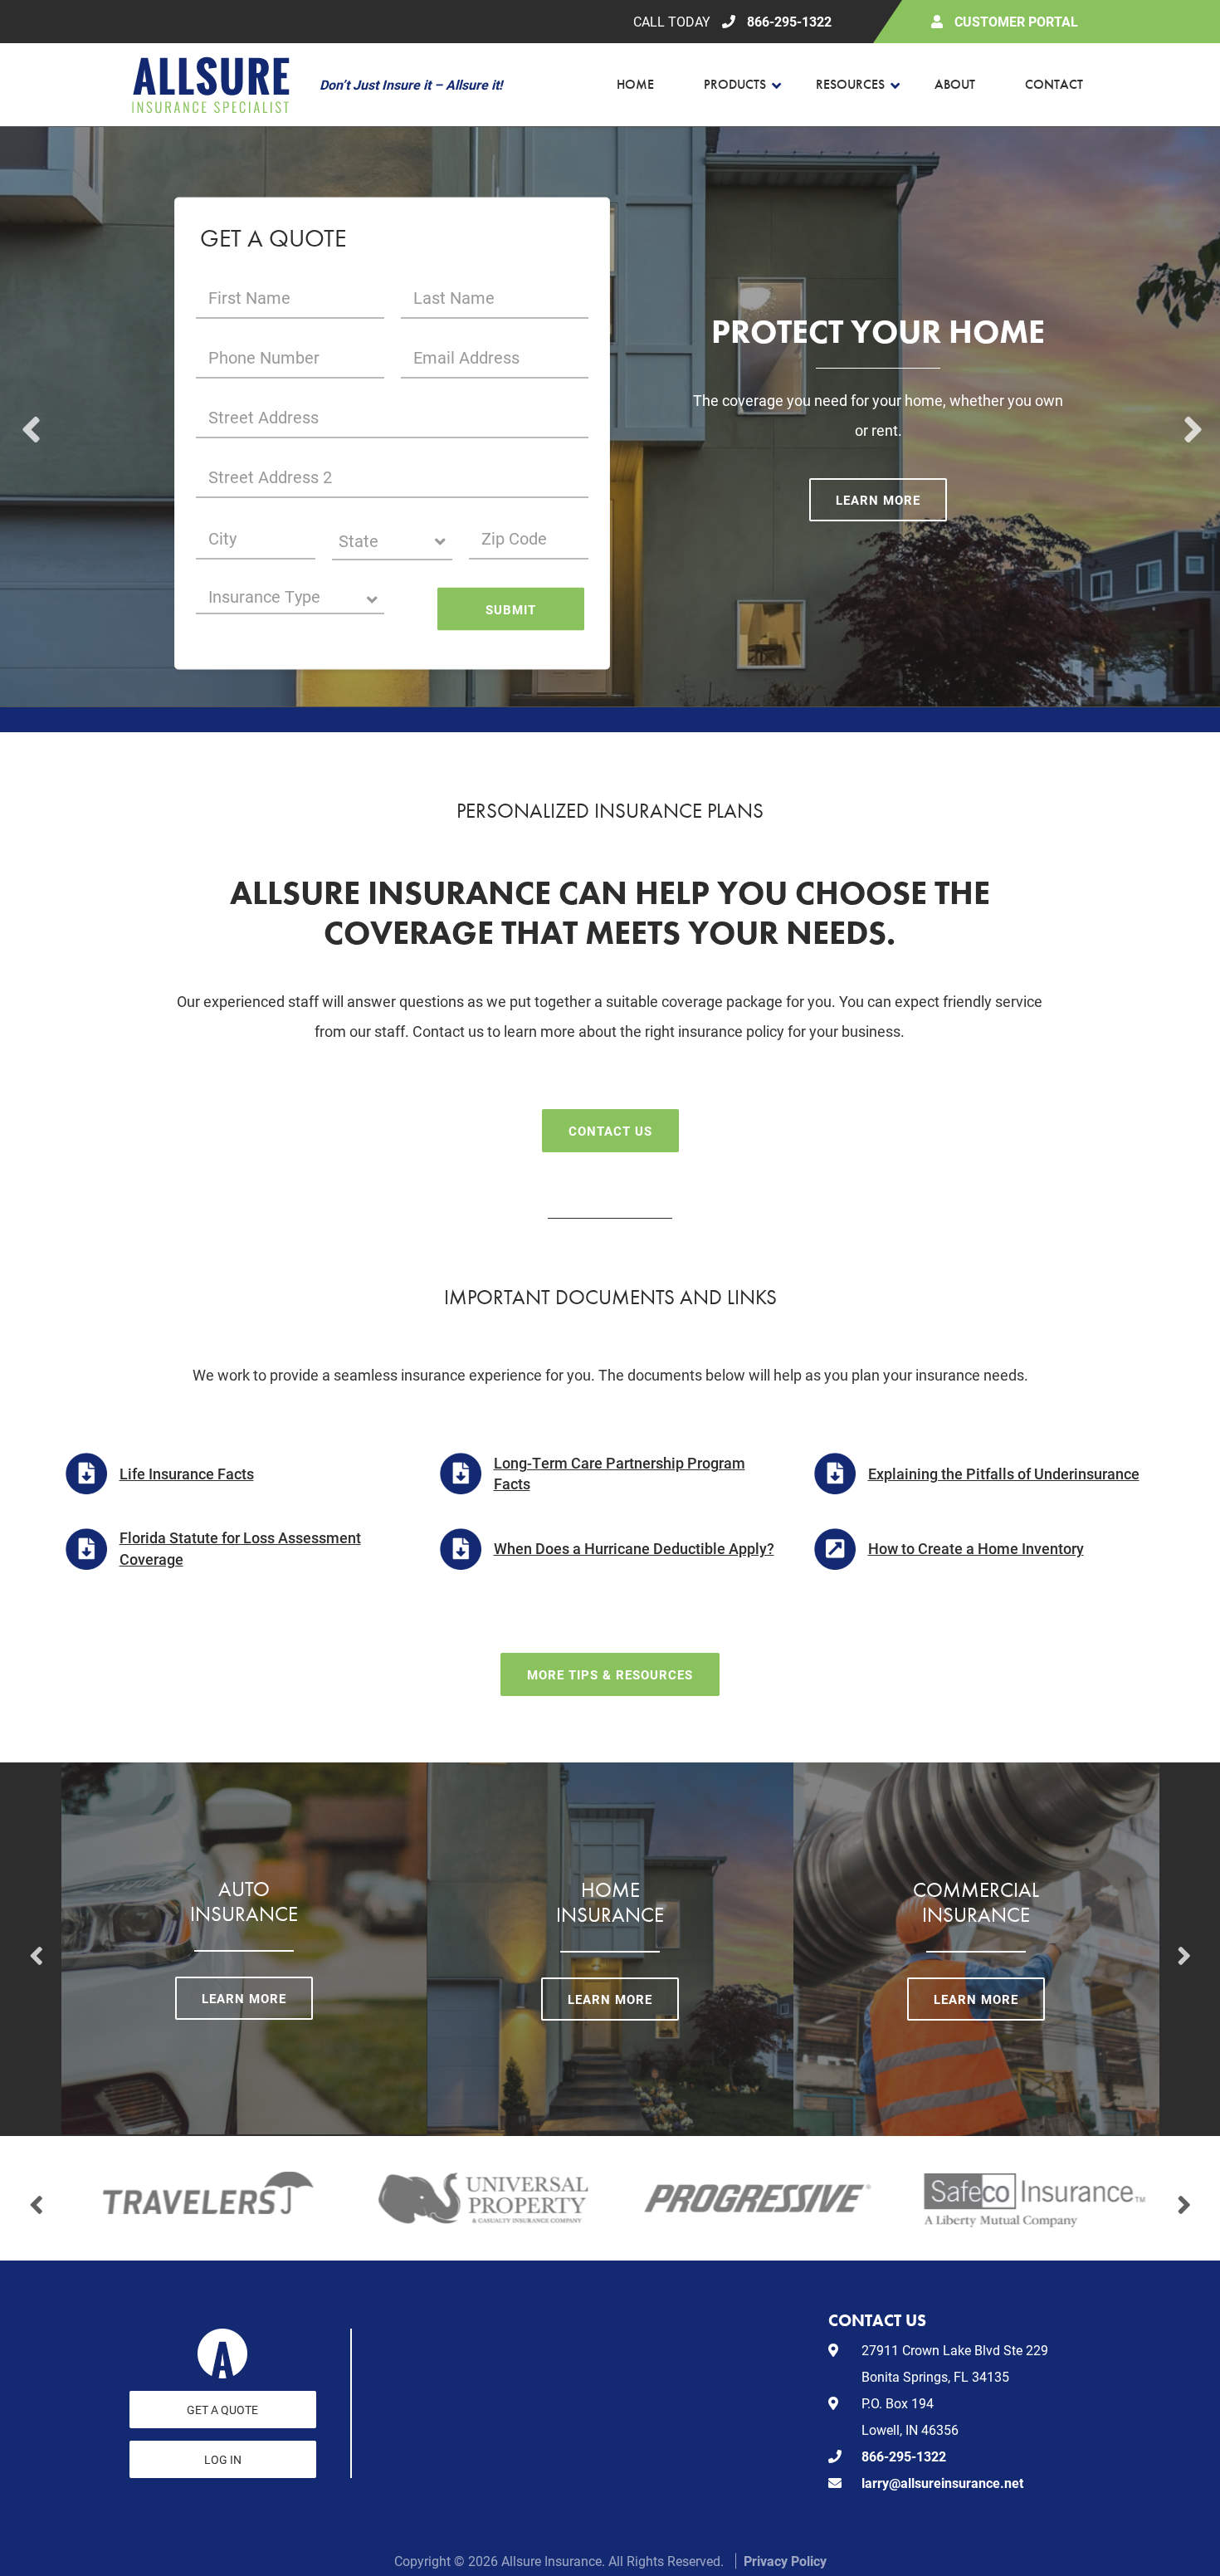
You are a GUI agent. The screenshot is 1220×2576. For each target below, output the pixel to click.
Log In (223, 2459)
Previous (29, 417)
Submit (511, 609)
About (955, 84)
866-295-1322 (789, 21)
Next (1191, 417)
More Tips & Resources (610, 1674)
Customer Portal (1016, 21)
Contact (1054, 84)
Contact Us (610, 1131)
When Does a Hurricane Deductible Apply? (634, 1548)
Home (635, 84)
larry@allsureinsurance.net (942, 2483)
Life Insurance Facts (187, 1474)
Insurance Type (264, 596)
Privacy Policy (785, 2561)
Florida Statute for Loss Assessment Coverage (240, 1548)
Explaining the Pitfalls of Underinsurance (1004, 1474)
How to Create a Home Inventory (976, 1548)
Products (735, 84)
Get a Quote (222, 2410)
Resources (850, 84)
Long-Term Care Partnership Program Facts (620, 1473)
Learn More (878, 500)
